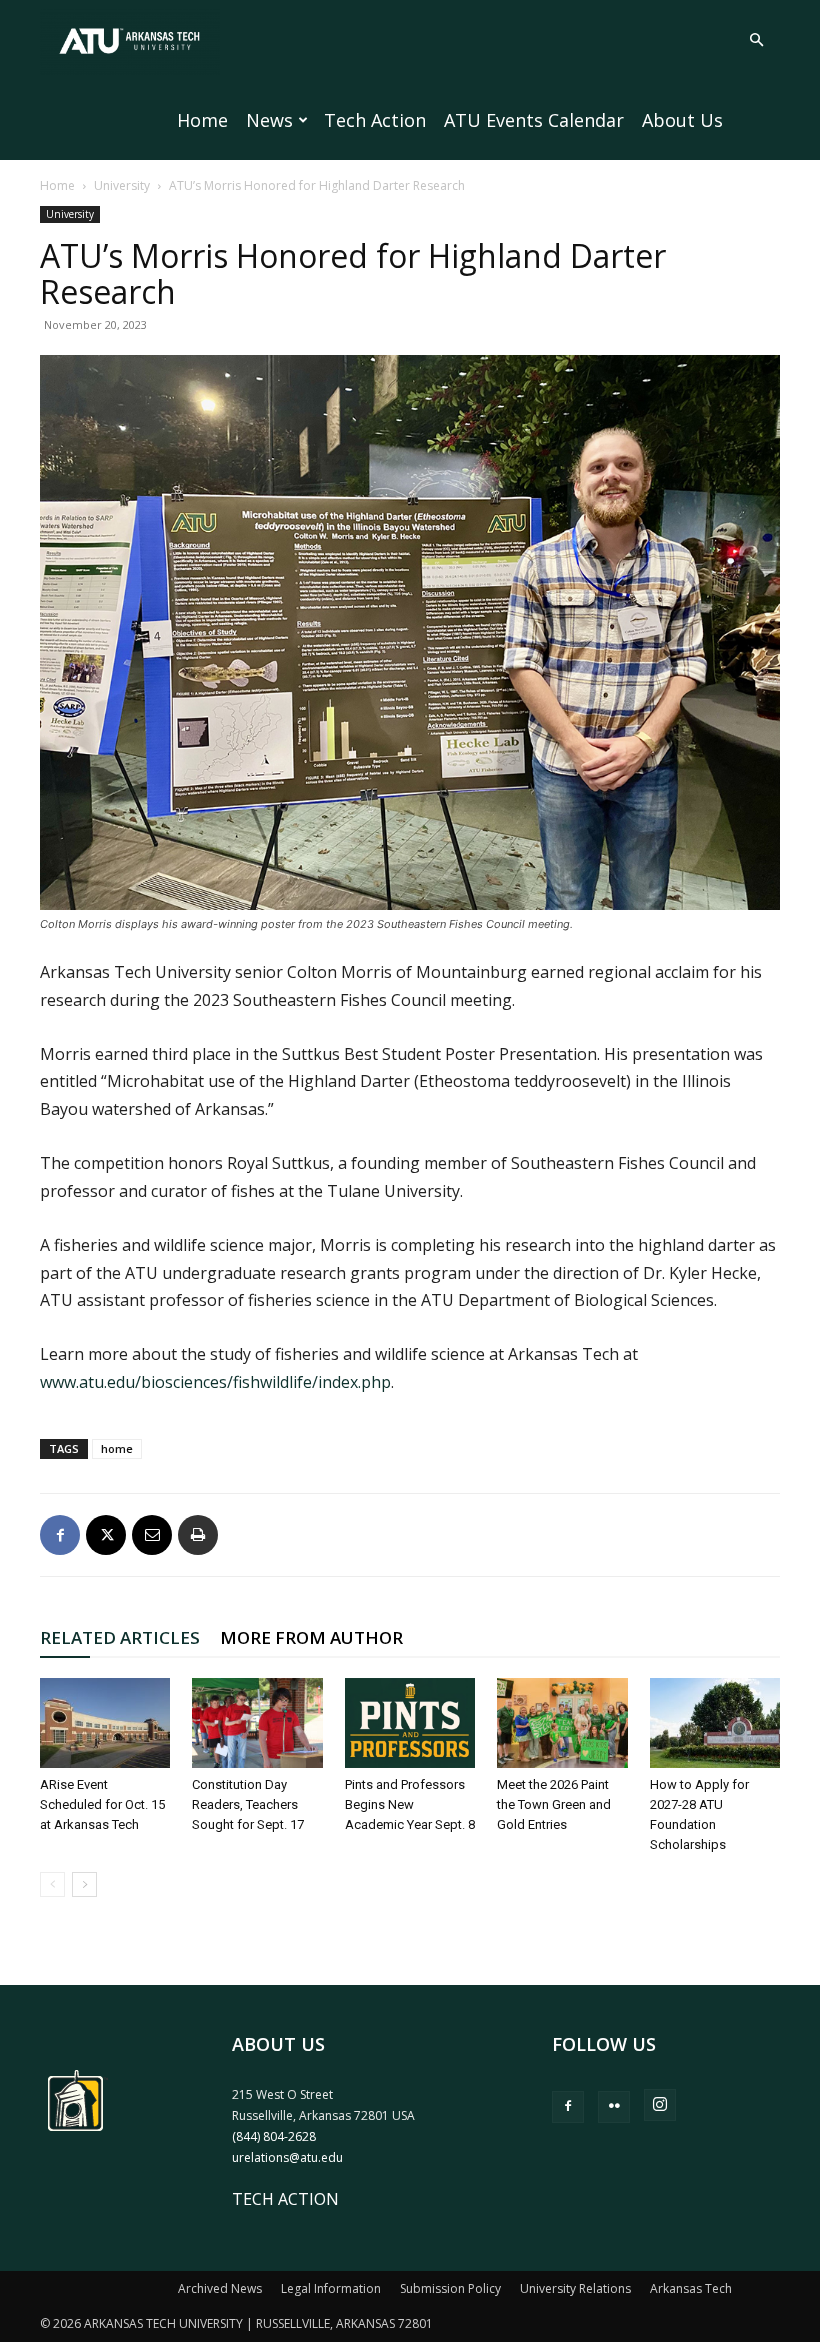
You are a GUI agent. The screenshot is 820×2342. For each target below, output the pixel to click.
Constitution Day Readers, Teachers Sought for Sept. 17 (248, 1804)
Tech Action (375, 120)
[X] (106, 1535)
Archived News (220, 2288)
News (269, 120)
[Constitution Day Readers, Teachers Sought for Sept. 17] (257, 1723)
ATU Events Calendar (534, 120)
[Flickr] (614, 2107)
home (117, 1448)
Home (202, 120)
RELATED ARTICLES (120, 1637)
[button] (756, 40)
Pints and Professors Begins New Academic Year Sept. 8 (410, 1804)
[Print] (198, 1535)
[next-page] (84, 1884)
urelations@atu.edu (287, 2157)
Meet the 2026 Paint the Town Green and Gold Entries (554, 1804)
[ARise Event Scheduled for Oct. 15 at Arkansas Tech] (105, 1723)
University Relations (575, 2288)
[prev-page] (52, 1884)
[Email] (152, 1535)
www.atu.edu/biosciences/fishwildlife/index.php (215, 1382)
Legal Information (331, 2288)
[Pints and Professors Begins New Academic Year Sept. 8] (410, 1723)
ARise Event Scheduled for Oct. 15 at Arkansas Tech (102, 1804)
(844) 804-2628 (274, 2136)
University (122, 185)
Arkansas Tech (691, 2288)
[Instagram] (660, 2105)
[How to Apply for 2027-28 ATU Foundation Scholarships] (715, 1723)
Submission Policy (450, 2288)
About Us (682, 120)
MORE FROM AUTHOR (311, 1637)
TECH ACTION (285, 2199)
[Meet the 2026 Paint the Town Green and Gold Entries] (562, 1723)
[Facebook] (60, 1535)
